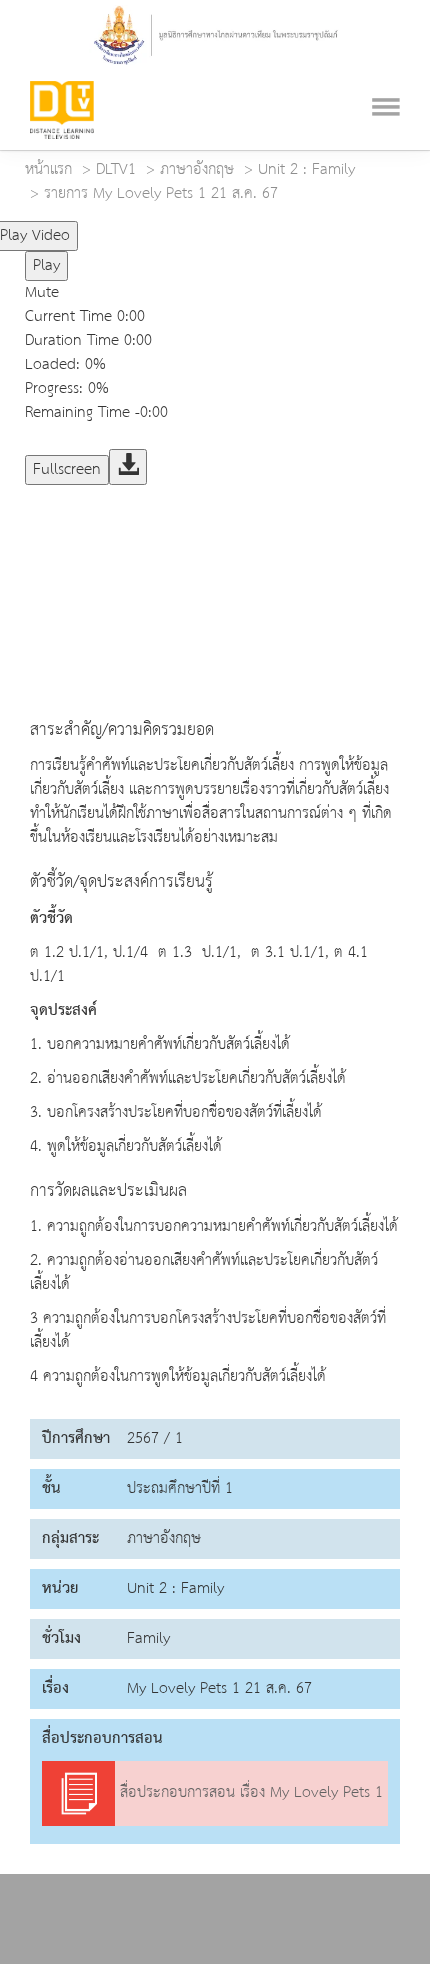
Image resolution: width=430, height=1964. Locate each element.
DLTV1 (116, 170)
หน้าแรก (48, 170)
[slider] (163, 227)
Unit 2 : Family (306, 170)
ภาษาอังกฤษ (197, 170)
